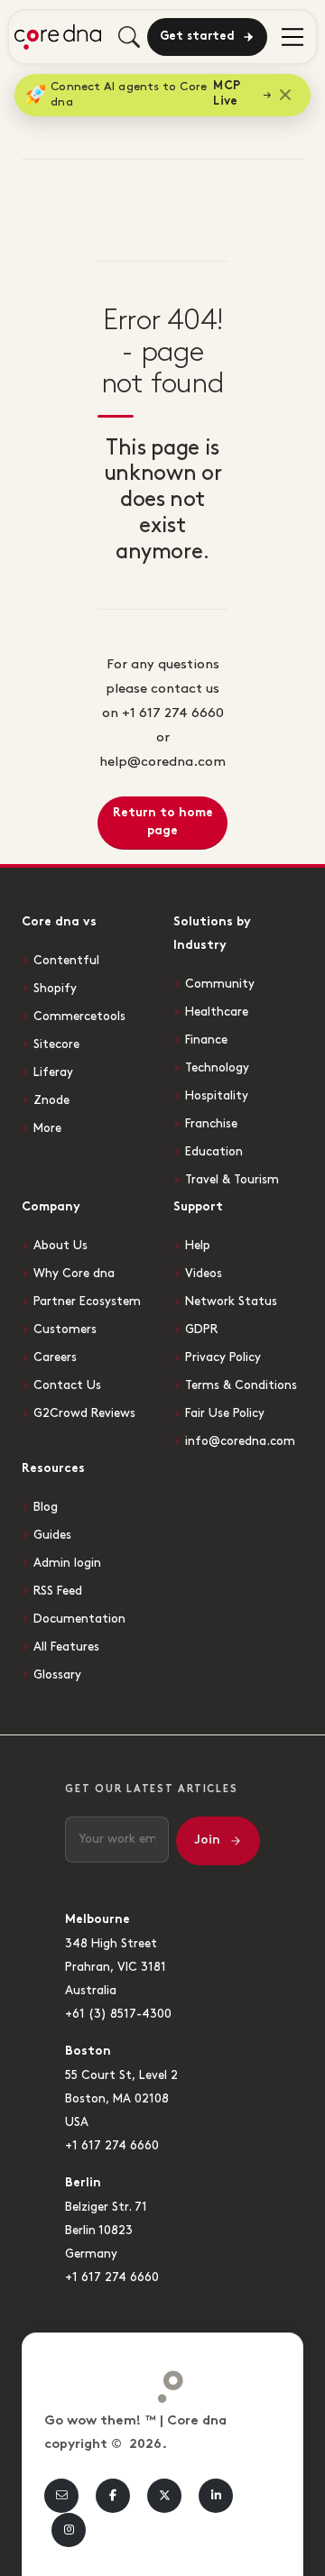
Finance (206, 1040)
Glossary (57, 1675)
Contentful (66, 961)
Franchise (211, 1124)
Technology (217, 1068)
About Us (60, 1246)
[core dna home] (163, 2383)
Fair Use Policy (225, 1413)
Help (198, 1246)
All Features (66, 1647)
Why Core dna (74, 1274)
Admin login (67, 1563)
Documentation (79, 1619)
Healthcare (217, 1012)
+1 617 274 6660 (112, 2146)
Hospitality (217, 1096)
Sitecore (56, 1044)
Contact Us (67, 1385)
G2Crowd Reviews (84, 1413)
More (47, 1128)
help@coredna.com (162, 762)
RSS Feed (58, 1591)
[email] (61, 2496)
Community (220, 984)
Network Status (231, 1302)
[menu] (292, 37)
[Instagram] (69, 2530)
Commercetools (79, 1017)
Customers (65, 1329)
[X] (164, 2496)
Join (207, 1840)
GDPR (201, 1329)
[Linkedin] (216, 2496)
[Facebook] (113, 2496)
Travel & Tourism (232, 1180)
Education (214, 1152)
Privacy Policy (223, 1357)
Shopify (55, 989)
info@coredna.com (240, 1441)
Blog (46, 1507)
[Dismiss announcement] (285, 95)
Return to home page (163, 822)
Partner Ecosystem (87, 1302)
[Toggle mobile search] (129, 37)
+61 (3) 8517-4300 (118, 2014)
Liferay (53, 1072)
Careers (55, 1357)
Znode (51, 1100)
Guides (52, 1535)
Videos (204, 1274)
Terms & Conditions (241, 1385)
